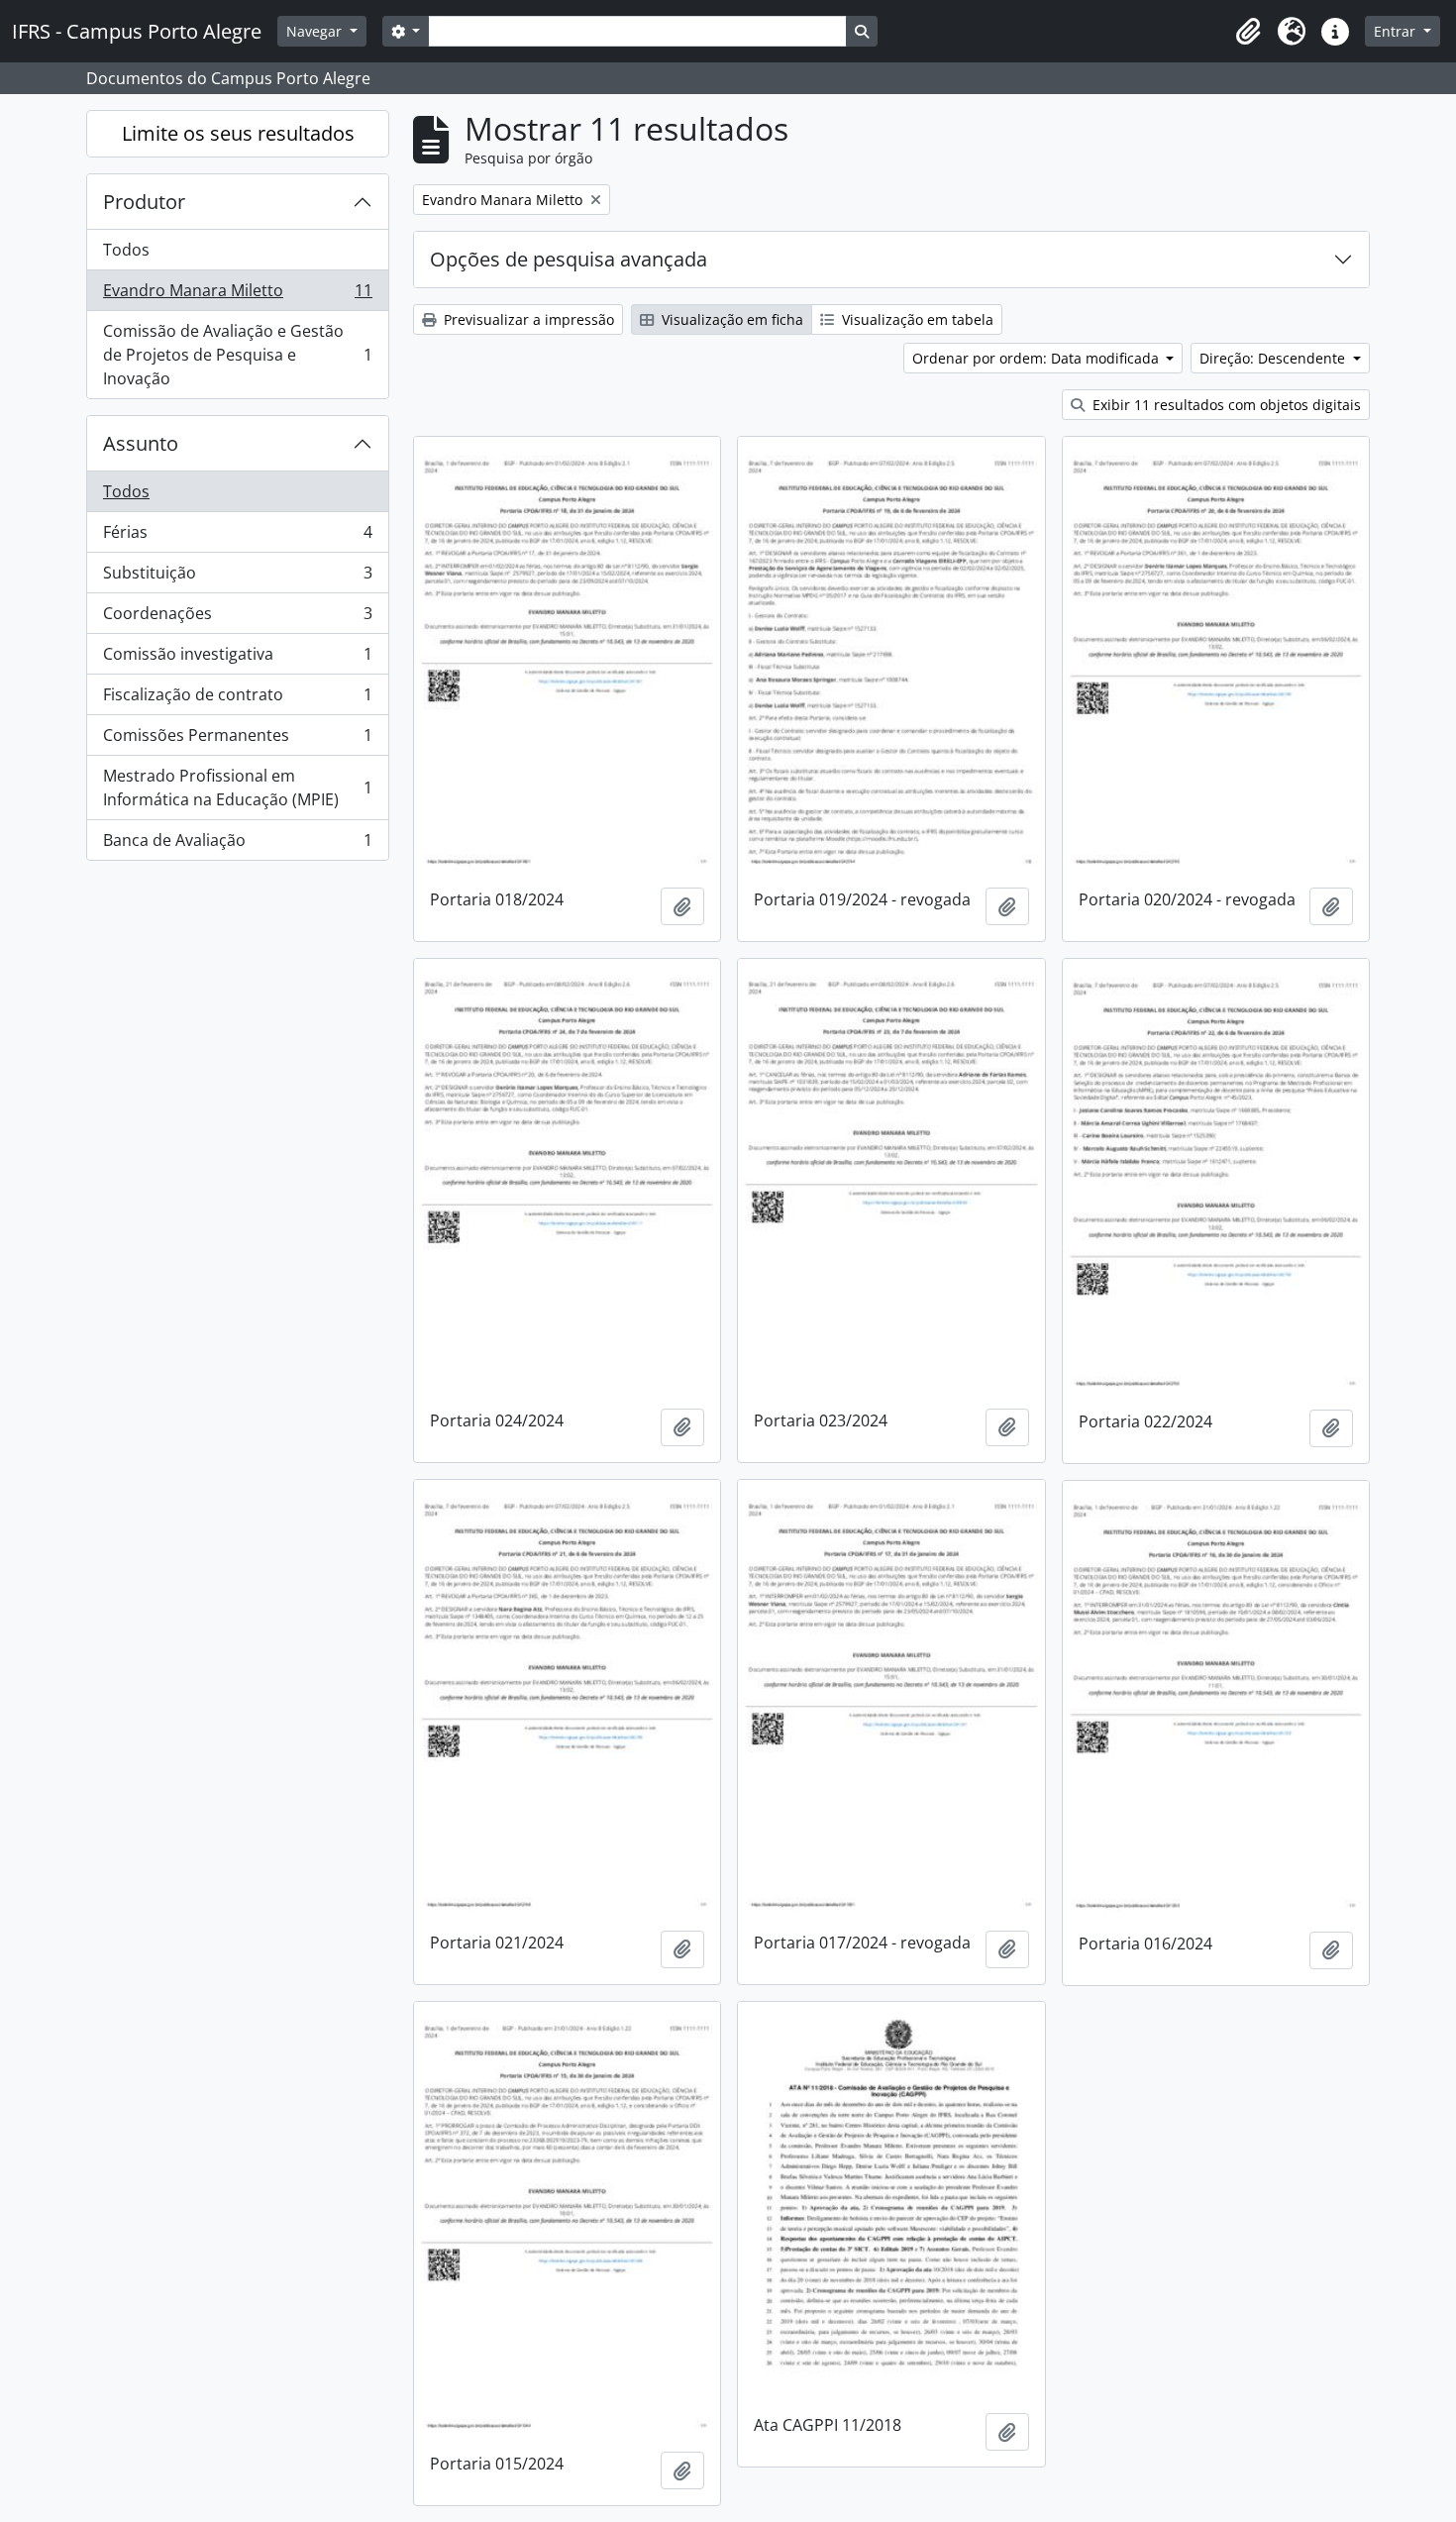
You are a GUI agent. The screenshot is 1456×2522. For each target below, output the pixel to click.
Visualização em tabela (916, 319)
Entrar (1397, 31)
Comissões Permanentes (237, 740)
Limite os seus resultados (238, 133)
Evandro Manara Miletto (237, 295)
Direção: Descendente (1274, 358)
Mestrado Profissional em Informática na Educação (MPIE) (237, 788)
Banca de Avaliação (237, 844)
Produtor (144, 202)
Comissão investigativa (237, 659)
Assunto (141, 443)
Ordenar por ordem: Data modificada (1038, 358)
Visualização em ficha (730, 319)
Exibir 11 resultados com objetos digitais (1225, 405)
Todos (126, 250)
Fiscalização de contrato (237, 699)
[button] (1248, 32)
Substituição (237, 578)
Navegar (316, 31)
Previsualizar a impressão (527, 319)
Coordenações (237, 618)
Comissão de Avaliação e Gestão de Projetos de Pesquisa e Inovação (237, 355)
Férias (237, 537)
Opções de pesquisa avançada (569, 259)
